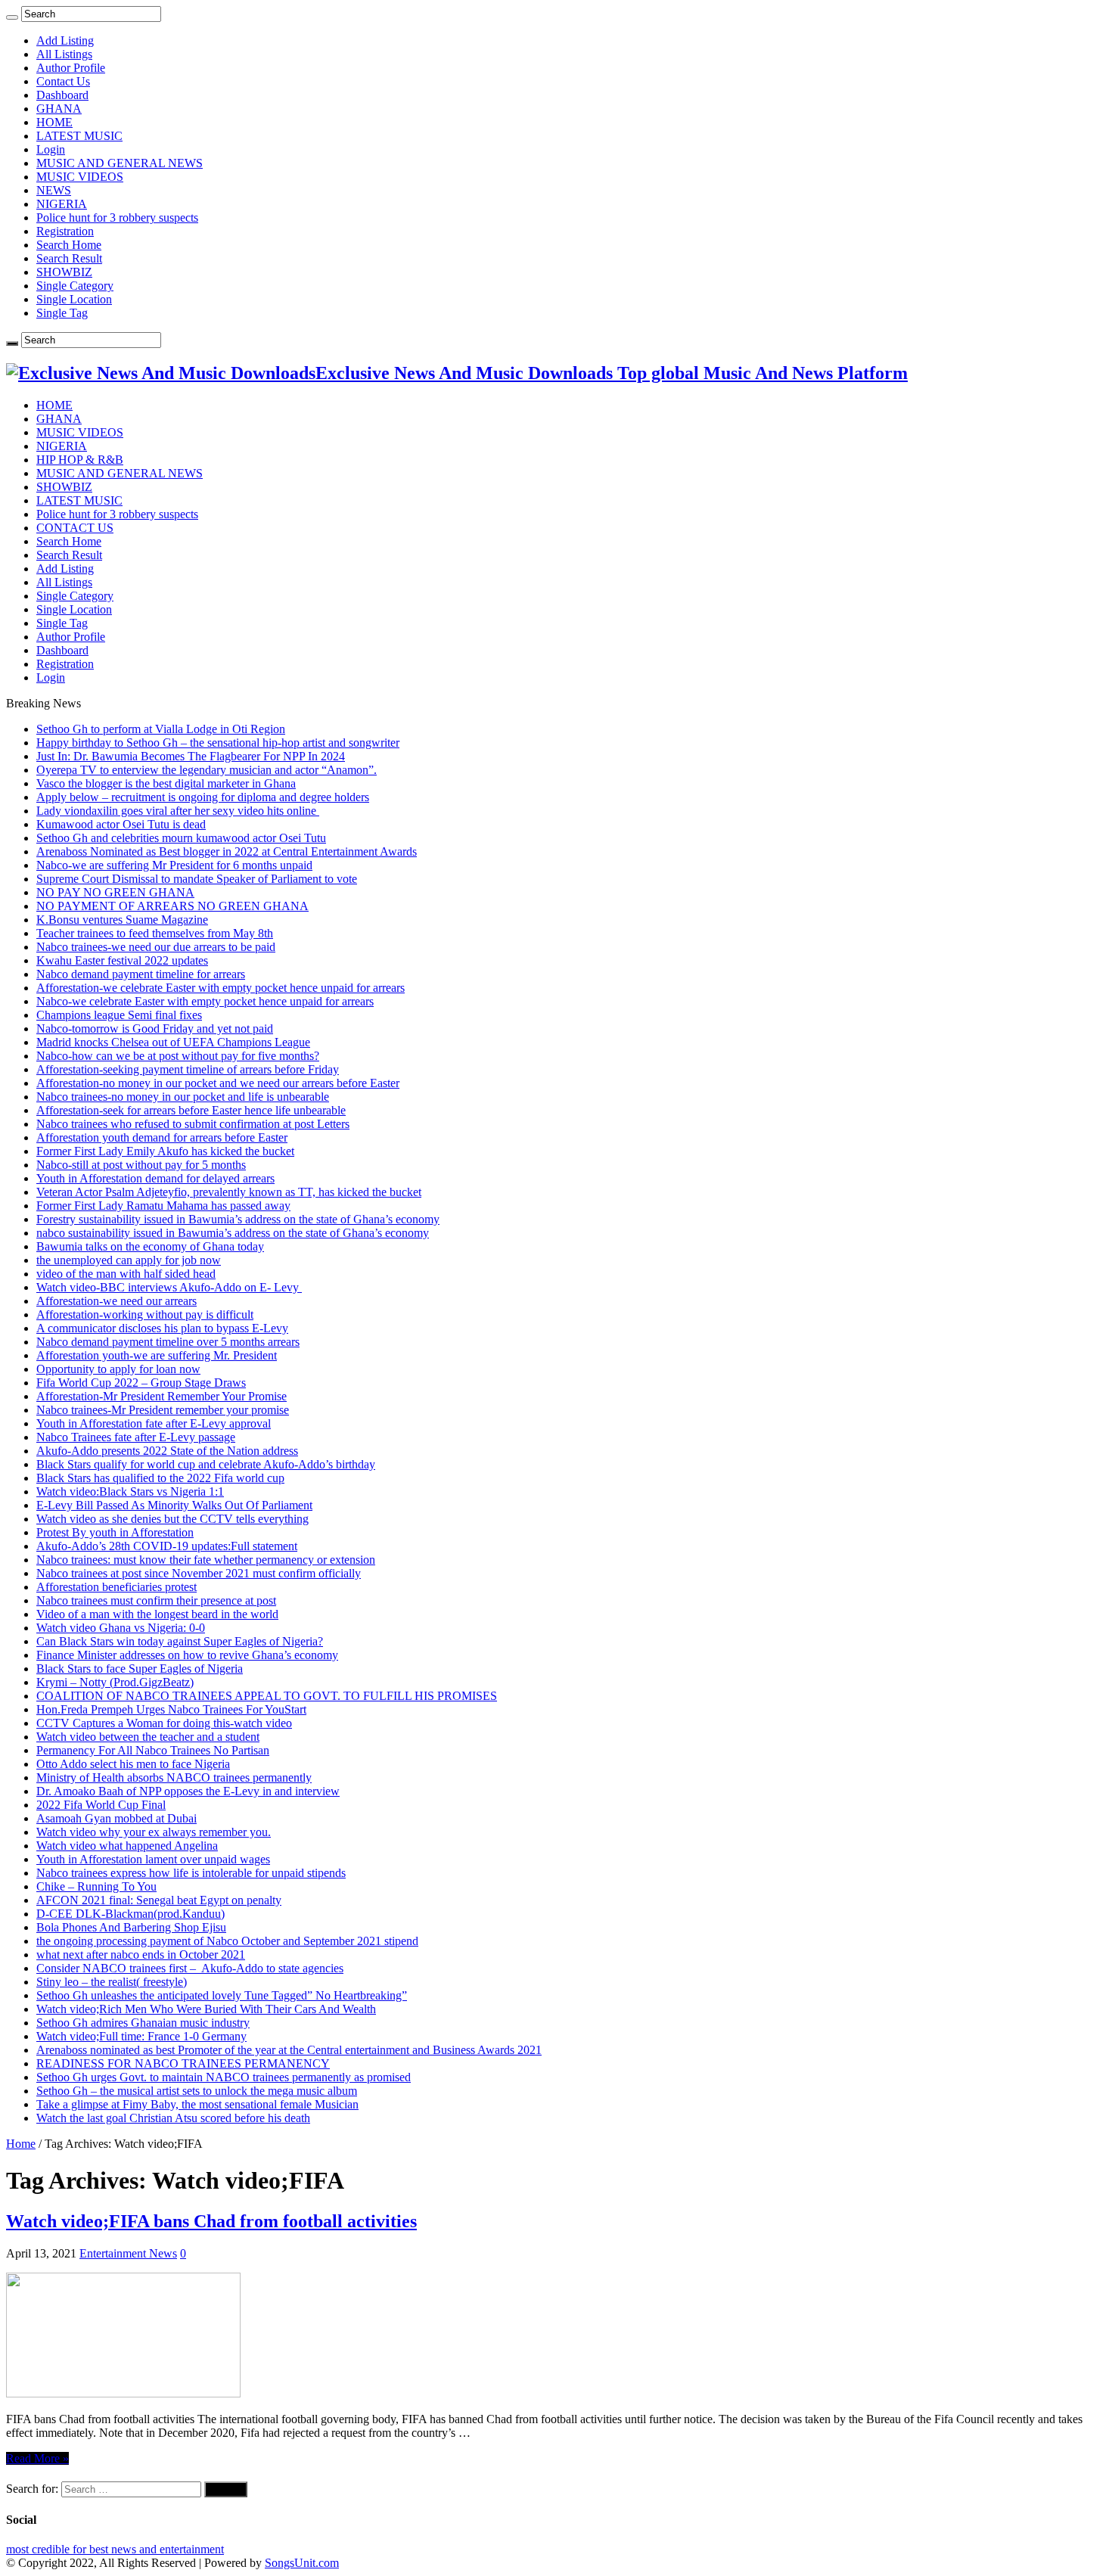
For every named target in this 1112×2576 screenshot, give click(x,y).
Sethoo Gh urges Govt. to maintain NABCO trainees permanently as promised (224, 2077)
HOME (54, 122)
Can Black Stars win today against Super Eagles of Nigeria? (180, 1641)
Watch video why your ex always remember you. (154, 1832)
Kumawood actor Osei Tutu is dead (121, 824)
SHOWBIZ (64, 272)
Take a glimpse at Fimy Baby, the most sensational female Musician (197, 2104)
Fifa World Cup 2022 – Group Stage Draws (141, 1383)
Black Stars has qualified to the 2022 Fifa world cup (160, 1478)
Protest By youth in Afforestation (115, 1532)
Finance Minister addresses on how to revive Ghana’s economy (187, 1655)
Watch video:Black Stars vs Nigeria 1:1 (130, 1492)
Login (51, 149)
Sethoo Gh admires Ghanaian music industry (143, 2023)
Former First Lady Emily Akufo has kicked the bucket (165, 1151)
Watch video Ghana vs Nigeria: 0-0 (121, 1628)
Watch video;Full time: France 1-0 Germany (141, 2036)
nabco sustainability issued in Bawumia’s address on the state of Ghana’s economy (233, 1233)
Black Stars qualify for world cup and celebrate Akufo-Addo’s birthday (206, 1464)
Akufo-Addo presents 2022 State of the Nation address (167, 1451)
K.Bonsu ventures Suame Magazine (122, 920)
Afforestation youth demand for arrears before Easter (162, 1137)
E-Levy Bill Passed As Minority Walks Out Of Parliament (174, 1505)
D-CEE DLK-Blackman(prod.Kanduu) (130, 1914)
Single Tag (62, 313)
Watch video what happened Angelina (127, 1846)
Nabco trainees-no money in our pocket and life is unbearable (183, 1097)
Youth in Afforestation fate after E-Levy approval (154, 1423)
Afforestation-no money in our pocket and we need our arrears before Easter (218, 1083)
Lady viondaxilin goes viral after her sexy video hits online (178, 811)
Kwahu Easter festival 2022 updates (122, 960)
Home (21, 2144)
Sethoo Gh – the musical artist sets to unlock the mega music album (197, 2091)
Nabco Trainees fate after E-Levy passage (136, 1437)
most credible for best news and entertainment (115, 2549)
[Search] (12, 17)
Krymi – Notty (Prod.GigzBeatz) (115, 1682)
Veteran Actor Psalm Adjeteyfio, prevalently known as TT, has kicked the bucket (229, 1192)
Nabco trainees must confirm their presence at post (156, 1600)
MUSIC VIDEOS (80, 177)
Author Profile (71, 68)
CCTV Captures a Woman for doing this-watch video (164, 1723)
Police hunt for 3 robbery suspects (117, 218)
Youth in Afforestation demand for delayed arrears (155, 1178)
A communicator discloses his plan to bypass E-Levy (162, 1328)
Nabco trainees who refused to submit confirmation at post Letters (193, 1124)
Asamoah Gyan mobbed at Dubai (116, 1818)
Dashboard (62, 95)
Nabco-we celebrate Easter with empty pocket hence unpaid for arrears (205, 1001)
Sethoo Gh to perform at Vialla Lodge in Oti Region (161, 729)
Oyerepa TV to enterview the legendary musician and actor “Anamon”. (207, 770)
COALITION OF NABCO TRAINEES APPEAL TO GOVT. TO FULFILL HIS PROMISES (267, 1696)
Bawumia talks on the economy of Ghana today (150, 1246)
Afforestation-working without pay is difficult (145, 1314)
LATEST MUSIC (79, 136)
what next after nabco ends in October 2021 (141, 1955)
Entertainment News (128, 2253)
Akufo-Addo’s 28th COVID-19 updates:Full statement (167, 1546)
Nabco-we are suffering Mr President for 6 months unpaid (174, 865)
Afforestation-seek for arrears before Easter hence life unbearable (191, 1110)
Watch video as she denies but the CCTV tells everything (172, 1519)
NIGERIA (62, 204)
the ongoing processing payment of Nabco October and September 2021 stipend (227, 1941)
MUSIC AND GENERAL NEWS (120, 163)
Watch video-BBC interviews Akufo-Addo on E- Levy (169, 1287)
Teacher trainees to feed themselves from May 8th (155, 933)
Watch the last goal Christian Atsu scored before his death (173, 2118)
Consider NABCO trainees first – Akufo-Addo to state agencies (190, 1968)
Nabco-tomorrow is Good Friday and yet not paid (155, 1029)
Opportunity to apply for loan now (118, 1369)
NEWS (54, 190)
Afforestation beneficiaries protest (116, 1587)
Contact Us (63, 81)
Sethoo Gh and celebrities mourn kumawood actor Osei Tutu (181, 838)
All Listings (64, 54)
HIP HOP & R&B (80, 460)
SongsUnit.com (302, 2563)
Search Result (69, 258)
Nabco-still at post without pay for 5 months (141, 1165)
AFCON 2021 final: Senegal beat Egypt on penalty (159, 1900)
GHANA (59, 109)
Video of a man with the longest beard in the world (157, 1614)
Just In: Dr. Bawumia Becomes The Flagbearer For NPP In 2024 (191, 756)
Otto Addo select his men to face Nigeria (133, 1764)
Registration (65, 231)
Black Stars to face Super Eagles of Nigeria (140, 1669)
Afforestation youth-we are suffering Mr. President (157, 1355)
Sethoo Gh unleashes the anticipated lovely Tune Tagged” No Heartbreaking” (222, 1995)
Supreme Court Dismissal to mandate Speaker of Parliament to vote (197, 879)
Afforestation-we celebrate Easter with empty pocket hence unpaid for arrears (221, 988)
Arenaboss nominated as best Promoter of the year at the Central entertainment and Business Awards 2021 (289, 2050)
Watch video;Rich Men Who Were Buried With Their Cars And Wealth (206, 2009)
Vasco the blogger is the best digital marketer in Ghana (166, 783)
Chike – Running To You (96, 1886)
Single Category (75, 286)
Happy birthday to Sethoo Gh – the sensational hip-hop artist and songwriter (218, 743)
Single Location (74, 299)
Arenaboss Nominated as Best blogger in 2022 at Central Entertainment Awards (227, 851)
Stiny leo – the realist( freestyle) (112, 1982)
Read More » (37, 2458)
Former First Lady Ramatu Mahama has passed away (163, 1206)
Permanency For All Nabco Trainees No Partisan (153, 1750)
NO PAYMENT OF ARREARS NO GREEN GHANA (172, 906)
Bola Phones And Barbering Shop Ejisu (131, 1927)
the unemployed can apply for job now (129, 1260)
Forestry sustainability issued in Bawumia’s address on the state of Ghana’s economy (238, 1219)
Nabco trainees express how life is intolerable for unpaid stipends (191, 1873)
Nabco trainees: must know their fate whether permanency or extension (206, 1560)
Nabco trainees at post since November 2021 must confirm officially (199, 1573)
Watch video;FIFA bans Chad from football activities (211, 2221)
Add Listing (65, 40)
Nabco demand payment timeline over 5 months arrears (168, 1342)
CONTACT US (75, 528)
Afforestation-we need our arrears (116, 1301)
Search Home (69, 245)
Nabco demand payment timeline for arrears (141, 974)
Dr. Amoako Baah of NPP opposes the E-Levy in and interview (188, 1791)
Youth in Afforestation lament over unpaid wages (153, 1859)
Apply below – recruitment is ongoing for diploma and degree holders (203, 797)
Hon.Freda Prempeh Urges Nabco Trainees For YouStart (171, 1709)
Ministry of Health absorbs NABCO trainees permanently (174, 1777)
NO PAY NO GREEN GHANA (115, 892)
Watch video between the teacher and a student (148, 1737)
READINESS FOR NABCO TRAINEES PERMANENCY (183, 2063)
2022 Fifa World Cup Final (101, 1805)
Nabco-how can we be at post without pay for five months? (178, 1056)
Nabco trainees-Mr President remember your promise (163, 1410)
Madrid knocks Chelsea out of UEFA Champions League (173, 1042)
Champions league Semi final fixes (119, 1015)
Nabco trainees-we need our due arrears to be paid (156, 947)
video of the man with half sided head (126, 1274)
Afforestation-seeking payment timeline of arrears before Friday (188, 1069)
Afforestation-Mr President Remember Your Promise (162, 1396)
